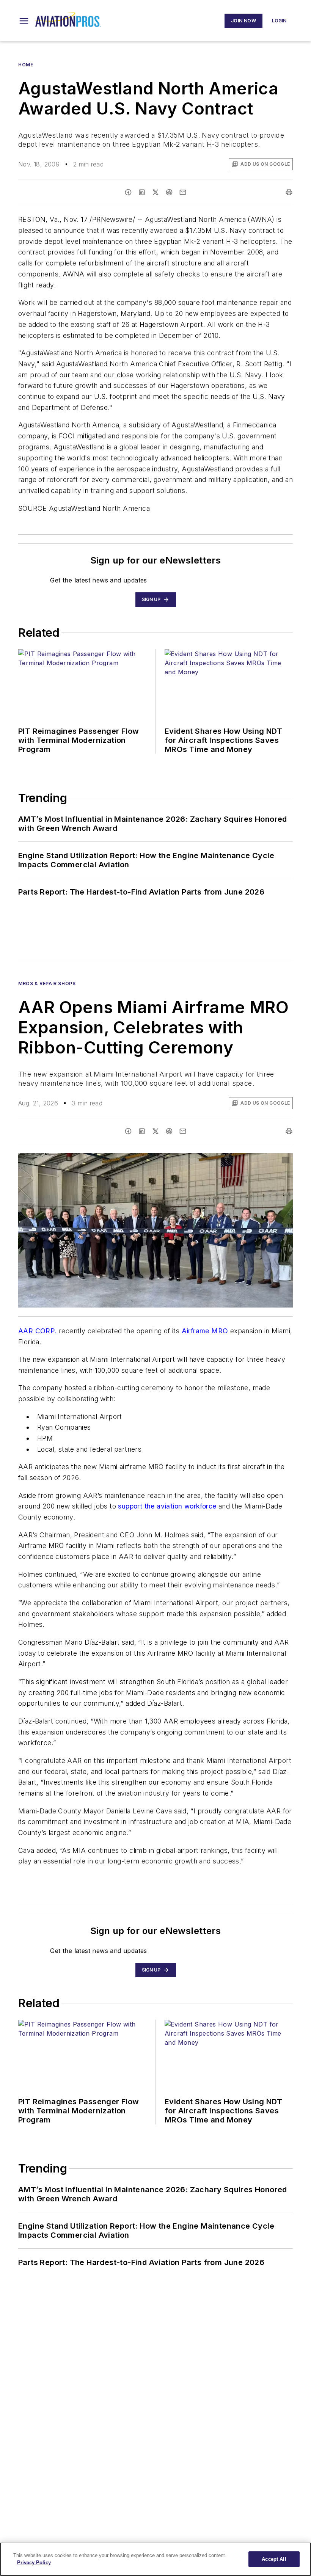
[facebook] (128, 192)
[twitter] (155, 192)
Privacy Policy (34, 2563)
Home (26, 65)
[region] (155, 2559)
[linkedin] (142, 192)
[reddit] (169, 192)
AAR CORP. (38, 1331)
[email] (183, 192)
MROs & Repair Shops (47, 983)
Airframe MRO (205, 1331)
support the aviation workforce (167, 1506)
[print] (289, 192)
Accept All (274, 2559)
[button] (24, 21)
